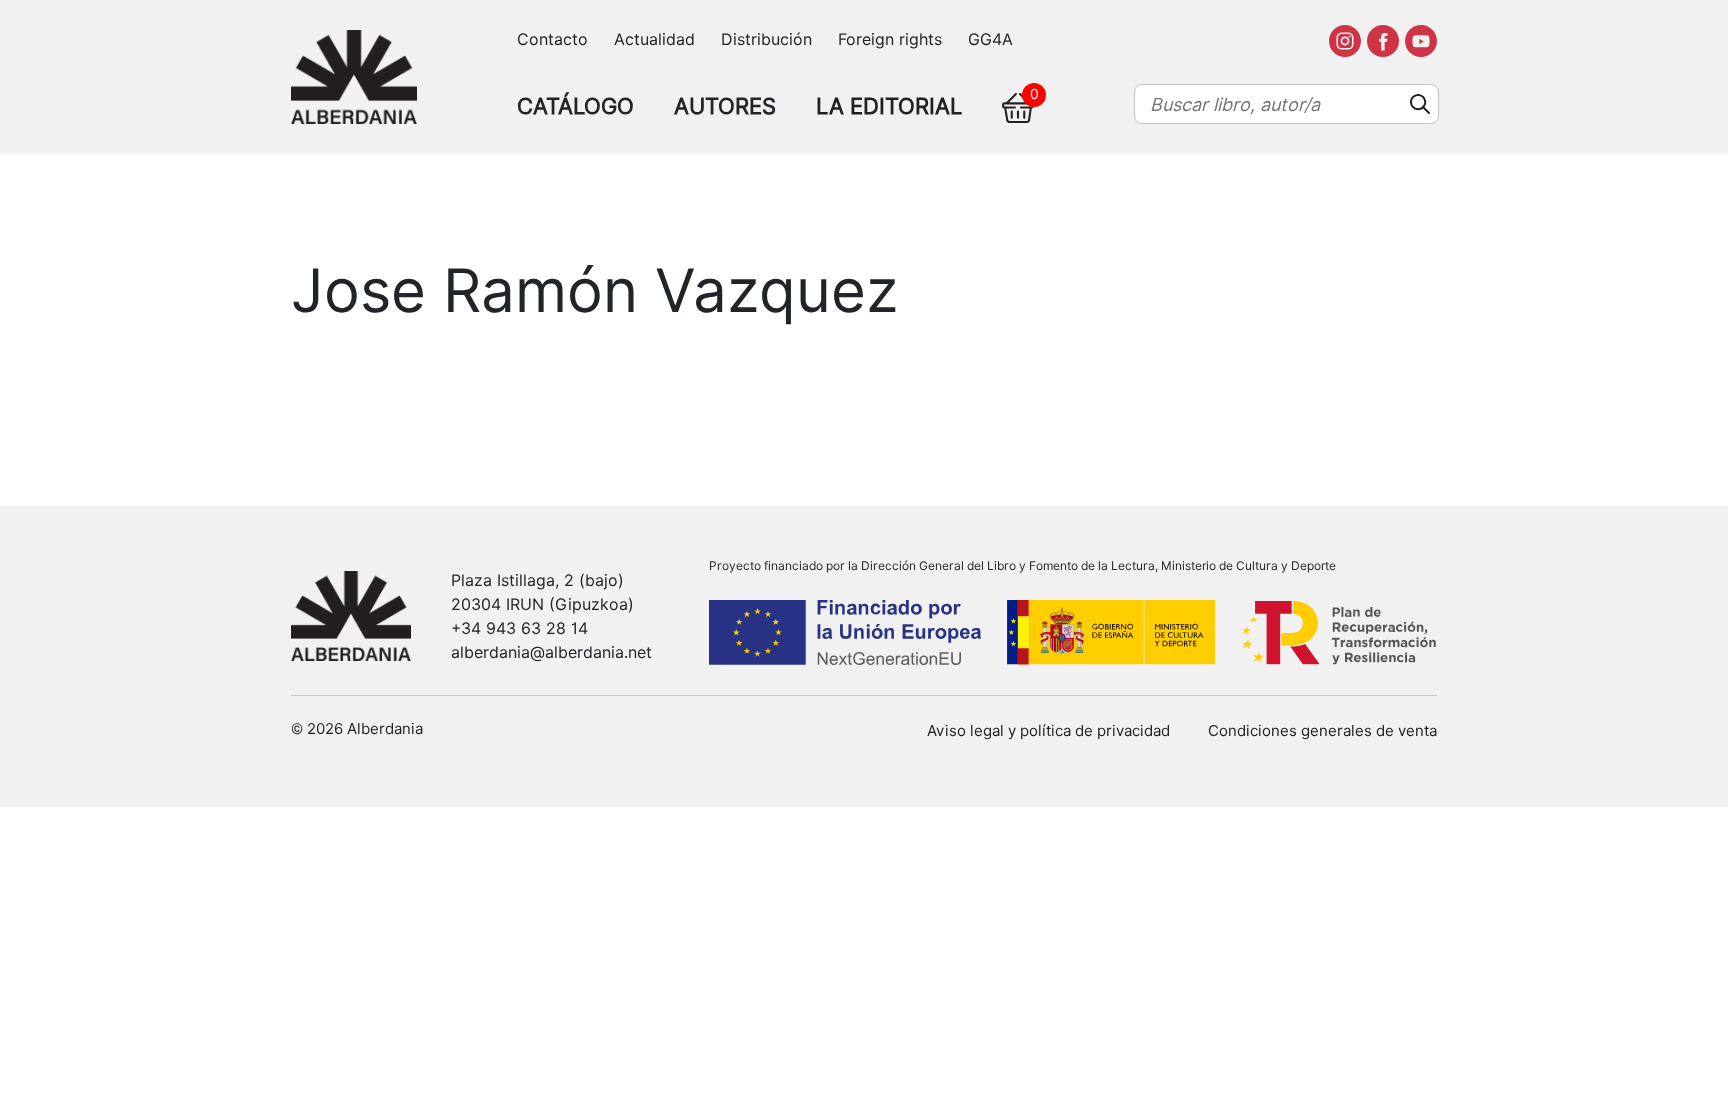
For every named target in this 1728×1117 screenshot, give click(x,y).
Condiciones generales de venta (1322, 731)
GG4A (990, 39)
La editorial (889, 106)
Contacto (552, 39)
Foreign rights (890, 39)
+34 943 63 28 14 (519, 628)
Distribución (766, 39)
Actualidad (654, 39)
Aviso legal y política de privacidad (1048, 731)
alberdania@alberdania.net (551, 652)
